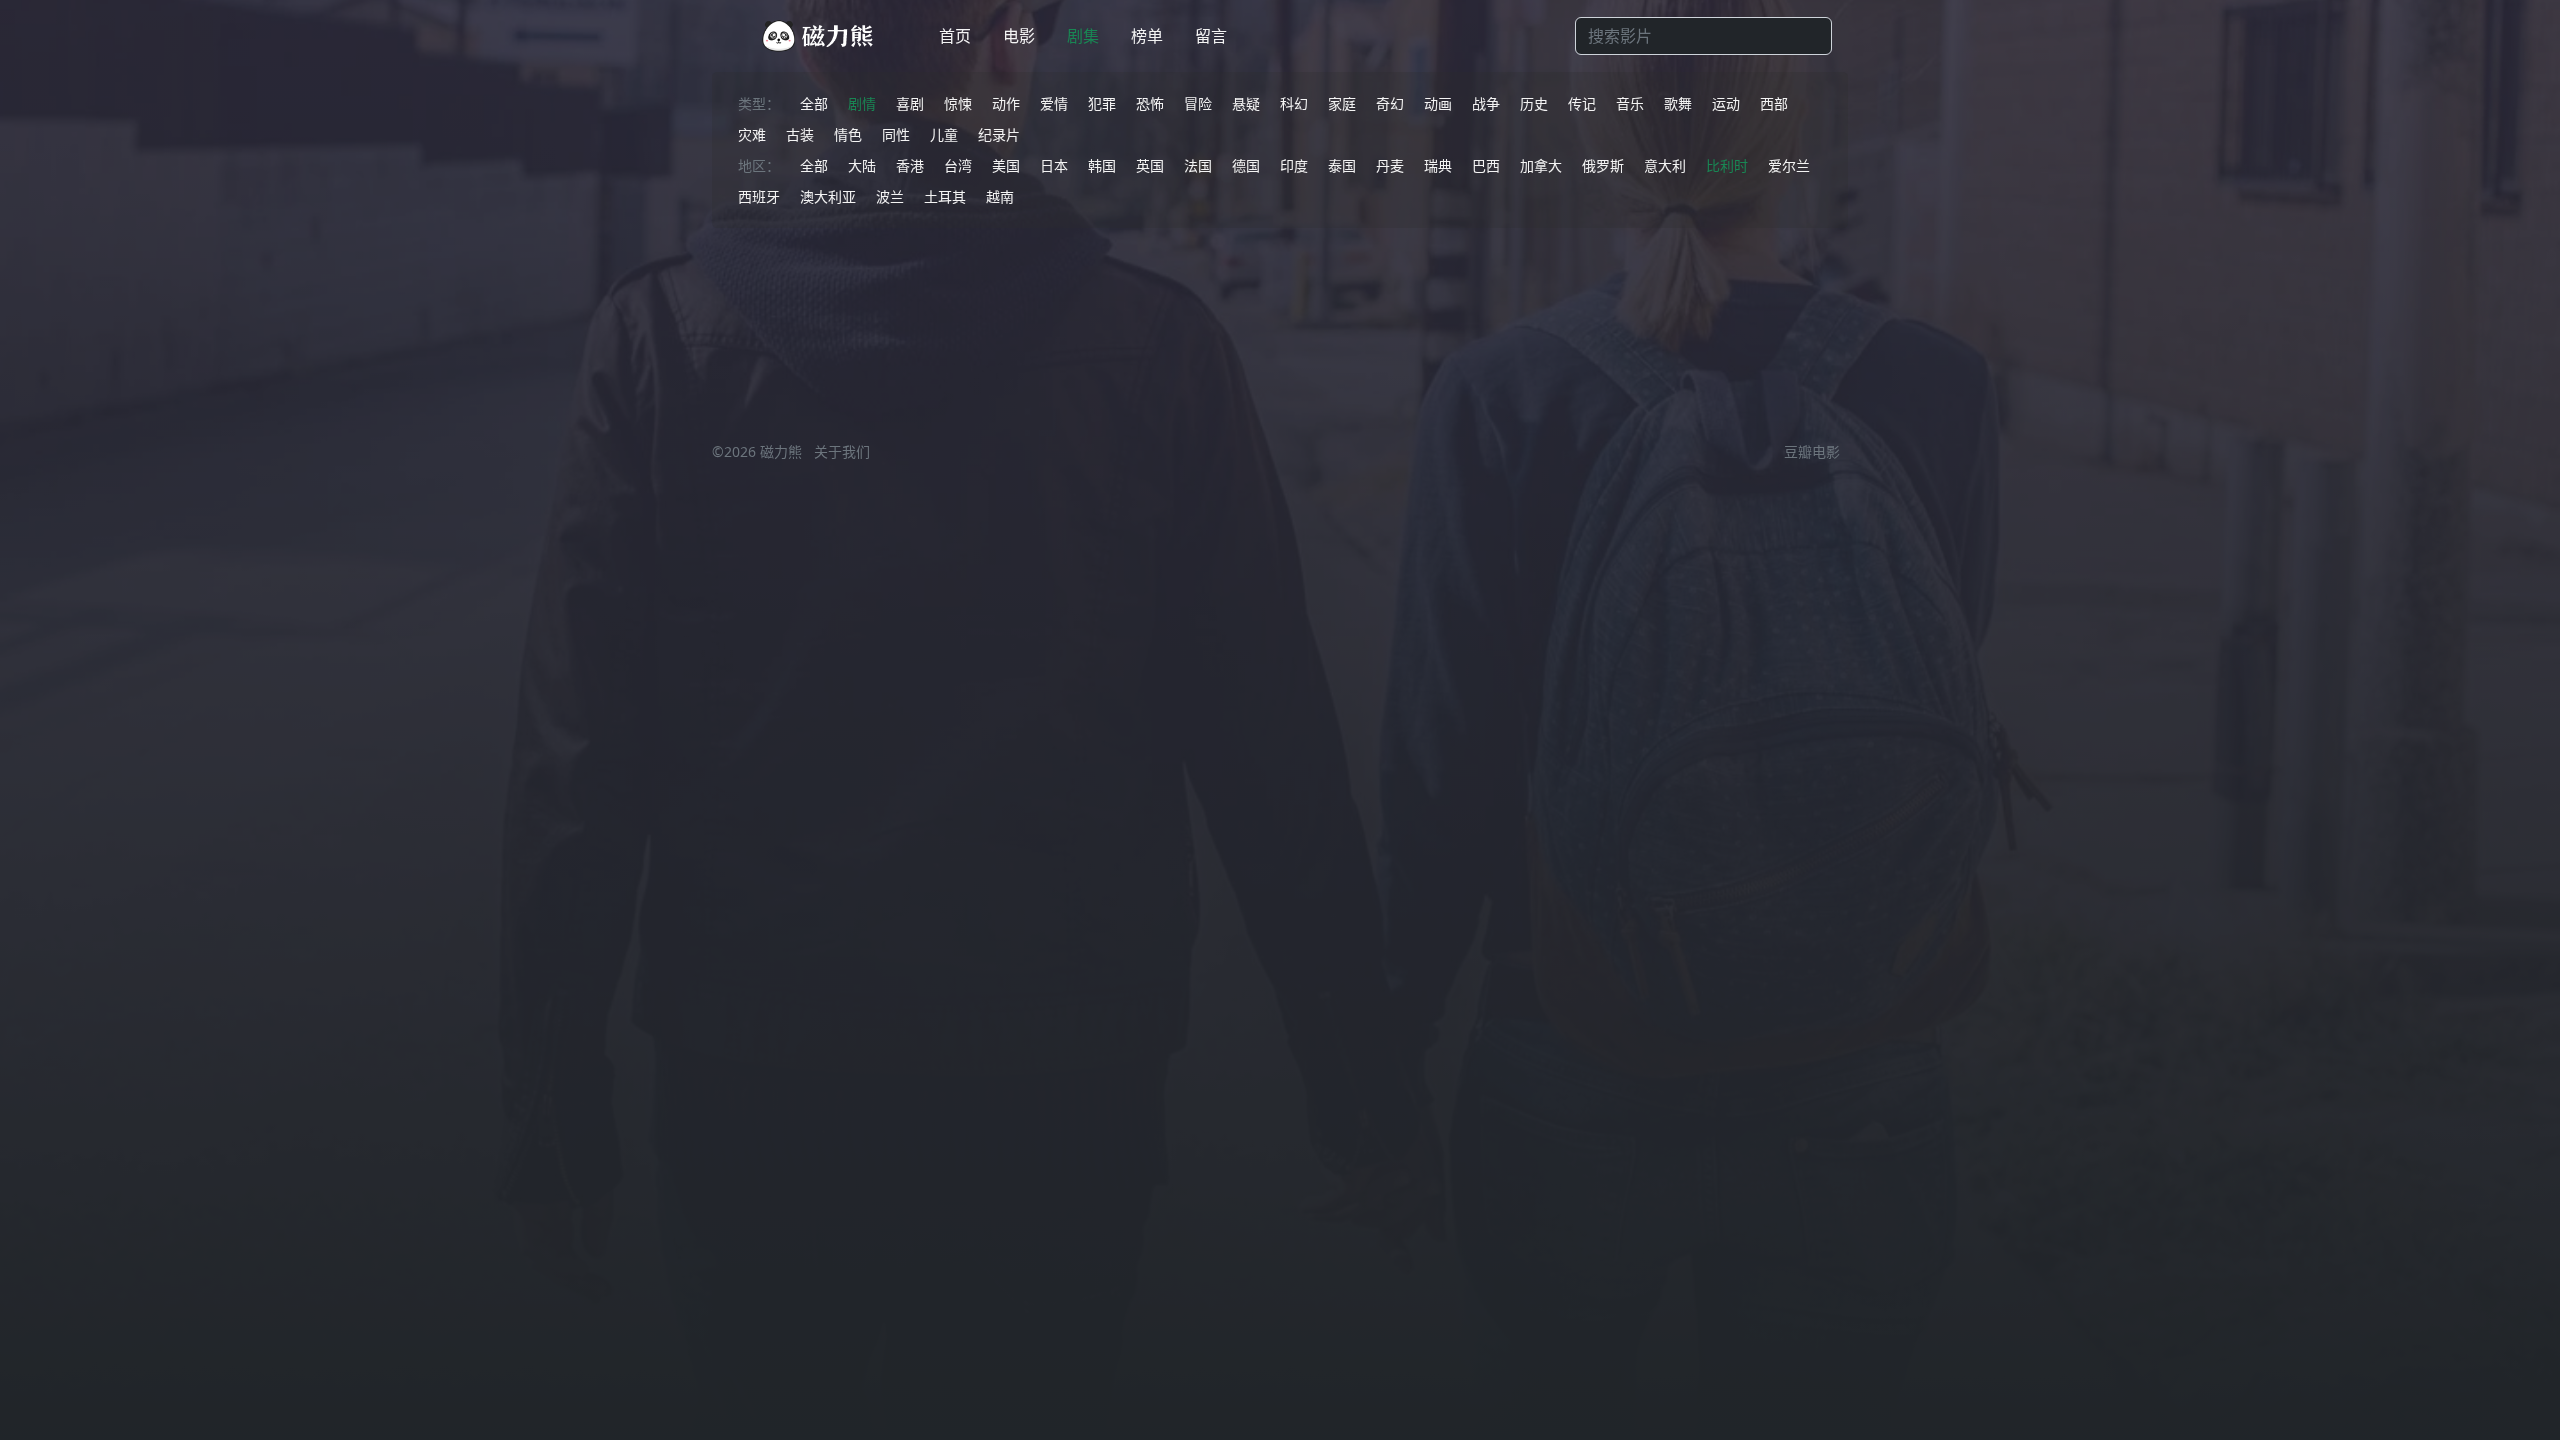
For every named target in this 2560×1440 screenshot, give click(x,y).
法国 (1198, 165)
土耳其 (945, 196)
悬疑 (1246, 103)
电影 (1019, 36)
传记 (1582, 103)
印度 (1294, 165)
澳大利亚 (828, 196)
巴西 (1486, 165)
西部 (1774, 103)
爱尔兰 (1789, 165)
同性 (896, 134)
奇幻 (1390, 103)
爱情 (1054, 103)
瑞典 (1438, 165)
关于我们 (842, 451)
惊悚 (958, 103)
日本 (1054, 165)
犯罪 (1102, 103)
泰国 (1342, 165)
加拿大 (1541, 165)
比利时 (1727, 165)
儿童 (944, 134)
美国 (1006, 165)
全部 (814, 103)
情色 (848, 134)
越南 (1000, 196)
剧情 (862, 103)
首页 (955, 36)
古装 (800, 134)
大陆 (862, 165)
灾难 (752, 134)
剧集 (1083, 36)
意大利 (1665, 165)
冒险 (1198, 103)
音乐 (1630, 103)
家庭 (1342, 103)
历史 (1534, 103)
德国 (1246, 165)
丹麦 (1390, 165)
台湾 (958, 165)
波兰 (890, 196)
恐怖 (1150, 103)
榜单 (1147, 36)
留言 (1211, 36)
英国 (1150, 165)
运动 (1726, 103)
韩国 (1102, 165)
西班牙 (759, 196)
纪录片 (999, 134)
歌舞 (1678, 103)
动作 (1006, 103)
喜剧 (910, 103)
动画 (1438, 103)
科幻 (1294, 103)
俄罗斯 (1603, 165)
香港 (910, 165)
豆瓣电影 (1812, 451)
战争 (1486, 103)
